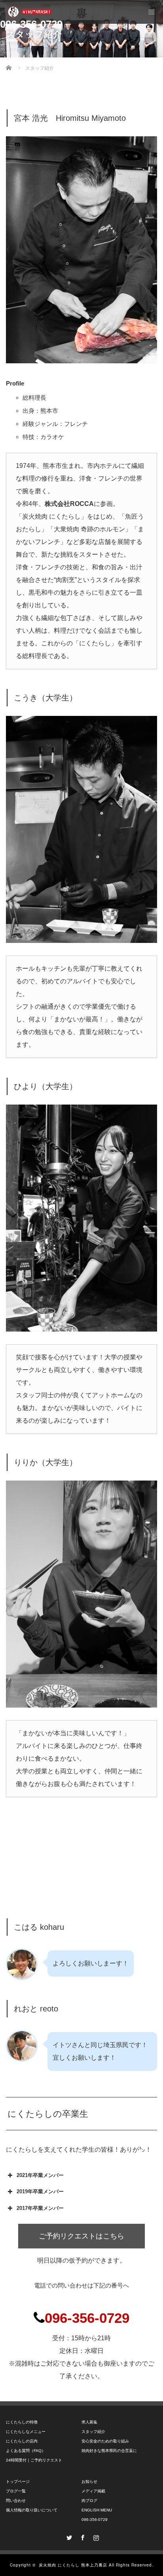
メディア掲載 (93, 2491)
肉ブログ (89, 2501)
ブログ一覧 (16, 2491)
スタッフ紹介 (93, 2432)
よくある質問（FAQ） (26, 2451)
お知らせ (89, 2482)
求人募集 (89, 2422)
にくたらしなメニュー (26, 2432)
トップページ (18, 2482)
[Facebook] (81, 2536)
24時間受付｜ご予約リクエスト (34, 2460)
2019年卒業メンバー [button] (40, 2192)
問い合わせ (16, 2501)
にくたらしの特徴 (22, 2422)
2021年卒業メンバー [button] (40, 2175)
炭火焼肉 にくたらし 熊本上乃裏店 (73, 2565)
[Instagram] (95, 2536)
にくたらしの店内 (22, 2441)
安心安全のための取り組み (105, 2441)
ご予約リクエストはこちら (81, 2236)
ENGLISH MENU (97, 2510)
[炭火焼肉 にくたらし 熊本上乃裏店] (29, 12)
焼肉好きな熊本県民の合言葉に (109, 2451)
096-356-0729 (95, 2520)
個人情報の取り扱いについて (32, 2510)
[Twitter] (68, 2536)
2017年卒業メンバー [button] (40, 2208)
